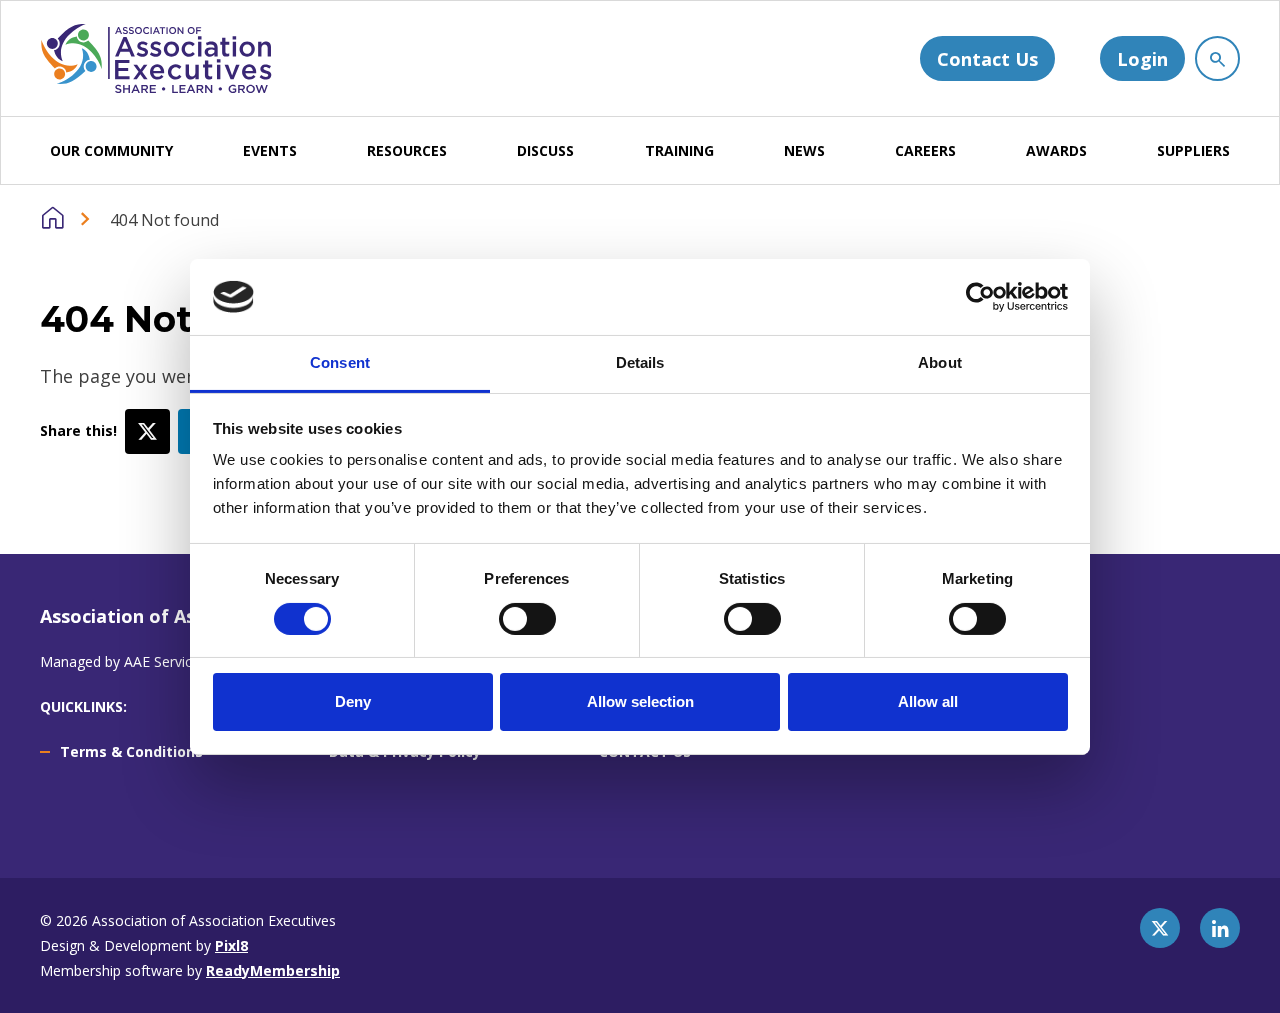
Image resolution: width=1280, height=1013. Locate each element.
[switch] (527, 619)
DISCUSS (545, 150)
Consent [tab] (340, 362)
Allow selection (640, 701)
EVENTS (270, 150)
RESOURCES (407, 150)
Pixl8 (231, 945)
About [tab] (940, 362)
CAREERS (925, 150)
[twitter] (147, 431)
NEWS (804, 150)
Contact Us (987, 59)
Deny (353, 701)
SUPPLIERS (1193, 150)
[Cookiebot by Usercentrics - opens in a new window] (980, 297)
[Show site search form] (1217, 58)
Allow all (928, 701)
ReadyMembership (273, 970)
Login (1142, 59)
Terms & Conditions (131, 751)
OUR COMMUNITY (111, 150)
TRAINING (679, 150)
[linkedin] (1220, 928)
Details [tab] (640, 362)
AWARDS (1056, 150)
